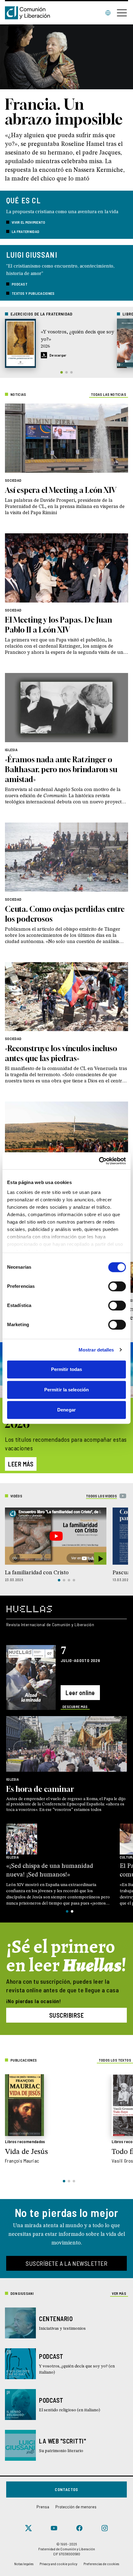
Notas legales (24, 2564)
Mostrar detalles (96, 1350)
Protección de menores (76, 2507)
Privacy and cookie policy (58, 2564)
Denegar (66, 1410)
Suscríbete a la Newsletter (66, 2263)
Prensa (43, 2507)
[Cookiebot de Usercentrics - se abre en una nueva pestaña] (99, 1161)
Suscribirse (67, 2015)
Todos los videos (101, 1496)
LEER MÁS (21, 1464)
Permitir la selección (66, 1390)
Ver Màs (119, 2293)
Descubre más (75, 1707)
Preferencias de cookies (101, 2564)
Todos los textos (115, 2060)
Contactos (66, 2489)
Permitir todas (66, 1369)
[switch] (117, 1286)
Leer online (80, 1693)
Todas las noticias (109, 394)
